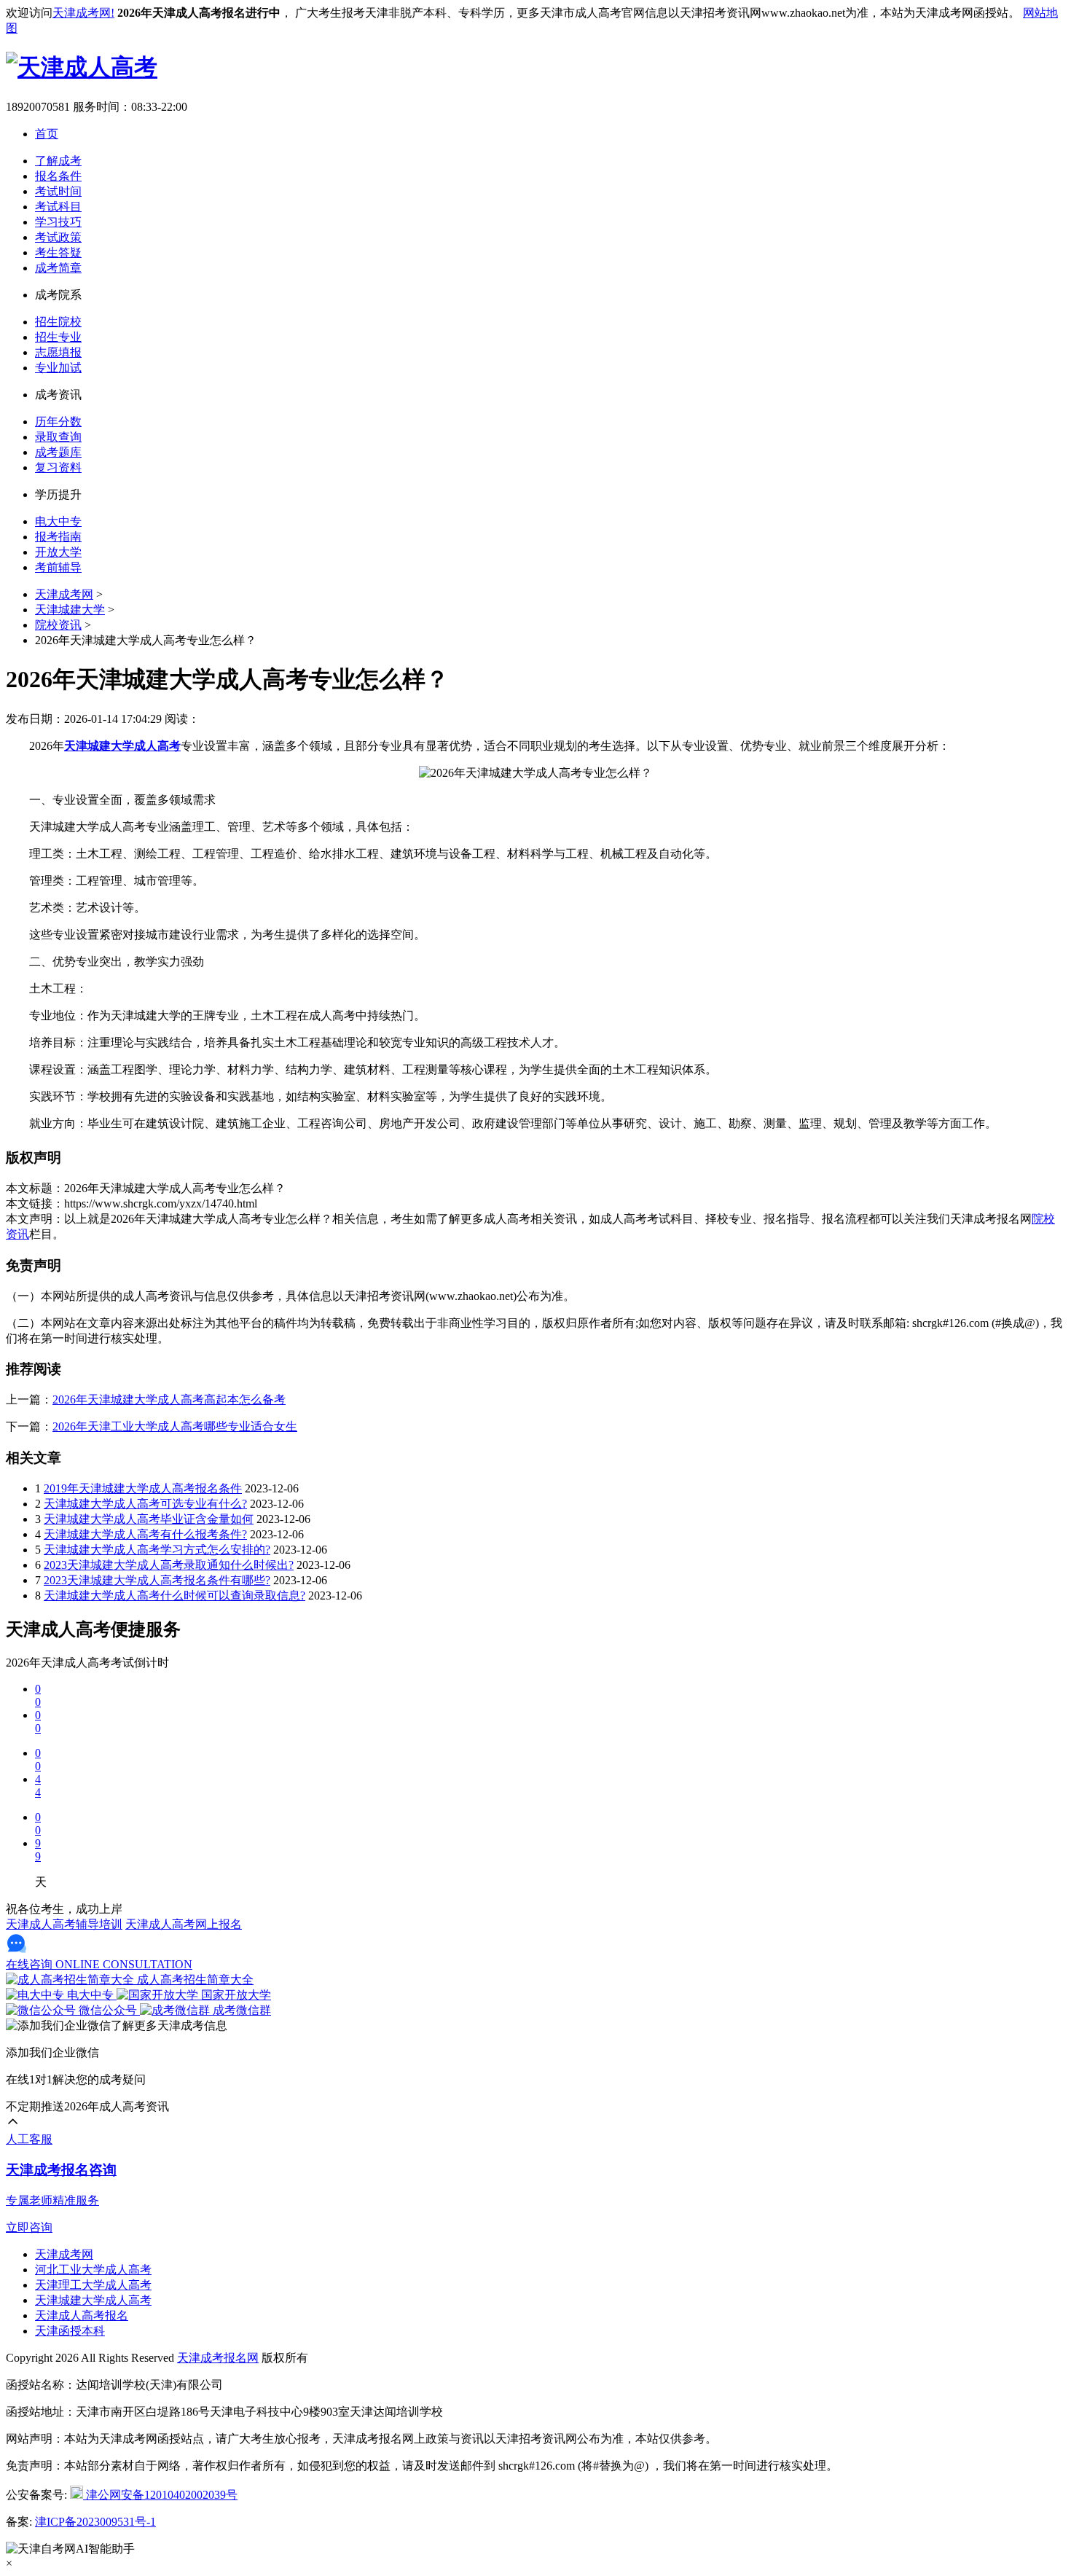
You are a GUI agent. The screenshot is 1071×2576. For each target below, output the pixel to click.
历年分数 (58, 422)
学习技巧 (58, 222)
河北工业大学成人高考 (93, 2270)
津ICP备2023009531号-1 (95, 2522)
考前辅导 (58, 567)
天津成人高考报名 (82, 2315)
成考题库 (58, 452)
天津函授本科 (70, 2331)
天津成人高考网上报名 (184, 1924)
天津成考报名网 (218, 2358)
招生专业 (58, 337)
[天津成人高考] (82, 67)
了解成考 (58, 161)
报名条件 (58, 176)
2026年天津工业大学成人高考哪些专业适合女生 (175, 1426)
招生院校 (58, 322)
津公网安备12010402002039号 (160, 2495)
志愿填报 (58, 352)
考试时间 (58, 191)
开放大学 (58, 552)
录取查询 (58, 437)
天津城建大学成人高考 (93, 2300)
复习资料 (58, 467)
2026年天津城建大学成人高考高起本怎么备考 (169, 1399)
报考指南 (58, 537)
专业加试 (58, 368)
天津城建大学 (70, 610)
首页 (47, 134)
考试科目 (58, 207)
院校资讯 (58, 625)
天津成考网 (64, 594)
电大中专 (58, 521)
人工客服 (29, 2139)
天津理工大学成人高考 (93, 2285)
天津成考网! (83, 13)
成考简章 (58, 268)
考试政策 (58, 237)
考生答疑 (58, 252)
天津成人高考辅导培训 (64, 1924)
